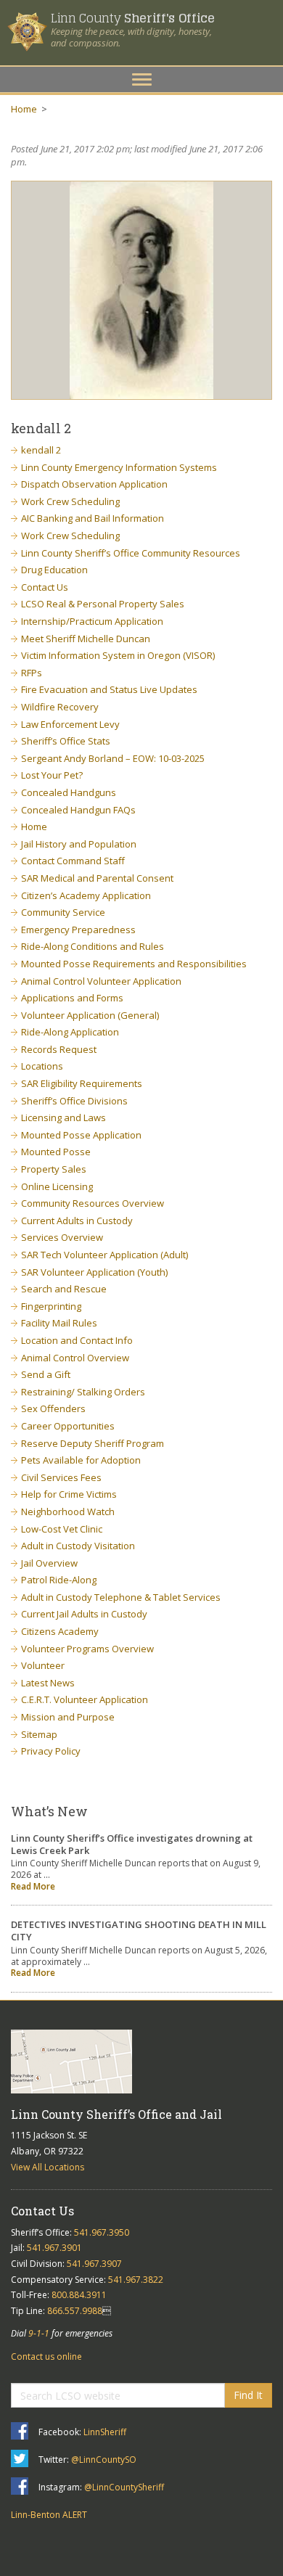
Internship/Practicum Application (92, 621)
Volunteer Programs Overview (87, 1649)
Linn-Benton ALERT (49, 2515)
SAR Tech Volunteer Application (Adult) (104, 1255)
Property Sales (54, 1169)
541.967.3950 (102, 2232)
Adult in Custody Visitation (78, 1546)
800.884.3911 (79, 2295)
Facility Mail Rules (59, 1323)
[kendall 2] (141, 290)
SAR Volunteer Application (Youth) (94, 1272)
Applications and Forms (72, 998)
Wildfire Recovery (60, 707)
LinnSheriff (105, 2432)
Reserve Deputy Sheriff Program (93, 1443)
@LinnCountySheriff (124, 2487)
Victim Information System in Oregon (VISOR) (118, 655)
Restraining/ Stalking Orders (83, 1392)
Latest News (48, 1683)
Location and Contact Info (77, 1340)
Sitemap (39, 1734)
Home (24, 109)
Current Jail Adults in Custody (84, 1614)
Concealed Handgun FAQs (78, 810)
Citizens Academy (60, 1631)
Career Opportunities (68, 1426)
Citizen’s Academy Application (86, 895)
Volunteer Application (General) (90, 1015)
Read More (33, 1886)
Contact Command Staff (73, 861)
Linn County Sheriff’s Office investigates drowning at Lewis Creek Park (132, 1844)
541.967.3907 (94, 2264)
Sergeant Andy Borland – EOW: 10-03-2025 (113, 758)
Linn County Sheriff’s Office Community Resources (131, 553)
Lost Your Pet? (52, 775)
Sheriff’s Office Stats (66, 741)
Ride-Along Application (70, 1032)
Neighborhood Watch (68, 1511)
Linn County (132, 18)
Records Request (59, 1049)
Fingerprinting (51, 1306)
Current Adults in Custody (77, 1221)
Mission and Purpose (68, 1717)
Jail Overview (49, 1563)
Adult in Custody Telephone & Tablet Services (121, 1597)
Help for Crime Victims (69, 1494)
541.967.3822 (136, 2280)
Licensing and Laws (63, 1117)
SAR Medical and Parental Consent (97, 878)
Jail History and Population (79, 844)
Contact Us (45, 587)
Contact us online (46, 2356)
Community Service (63, 912)
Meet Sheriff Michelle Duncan (86, 639)
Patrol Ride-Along (59, 1580)
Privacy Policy (51, 1751)
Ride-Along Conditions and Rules (93, 946)
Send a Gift (46, 1374)
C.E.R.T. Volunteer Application (85, 1699)
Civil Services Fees (61, 1477)
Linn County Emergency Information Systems (119, 467)
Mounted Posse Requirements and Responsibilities (134, 964)
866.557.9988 (75, 2311)
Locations (42, 1066)
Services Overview (62, 1237)
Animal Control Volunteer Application (101, 981)
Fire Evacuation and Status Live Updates (109, 689)
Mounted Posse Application (81, 1135)
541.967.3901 (54, 2248)
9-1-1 (39, 2333)
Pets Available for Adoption (81, 1460)
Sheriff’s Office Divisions (74, 1101)
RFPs (32, 673)
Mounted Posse (56, 1152)
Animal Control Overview (75, 1358)
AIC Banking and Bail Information (93, 518)
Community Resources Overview (93, 1203)
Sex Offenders (53, 1408)
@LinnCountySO (104, 2460)
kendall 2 (41, 450)
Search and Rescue (64, 1289)
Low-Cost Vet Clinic (62, 1529)
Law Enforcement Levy (70, 724)
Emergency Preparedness (78, 930)
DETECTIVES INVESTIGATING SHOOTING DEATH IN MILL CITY (139, 1931)
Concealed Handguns (69, 792)
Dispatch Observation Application (94, 484)
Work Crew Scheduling (70, 501)
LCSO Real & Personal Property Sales (103, 604)
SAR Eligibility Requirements (82, 1083)
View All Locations (48, 2167)
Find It (248, 2395)
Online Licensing (57, 1186)
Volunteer (43, 1665)
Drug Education (54, 570)
